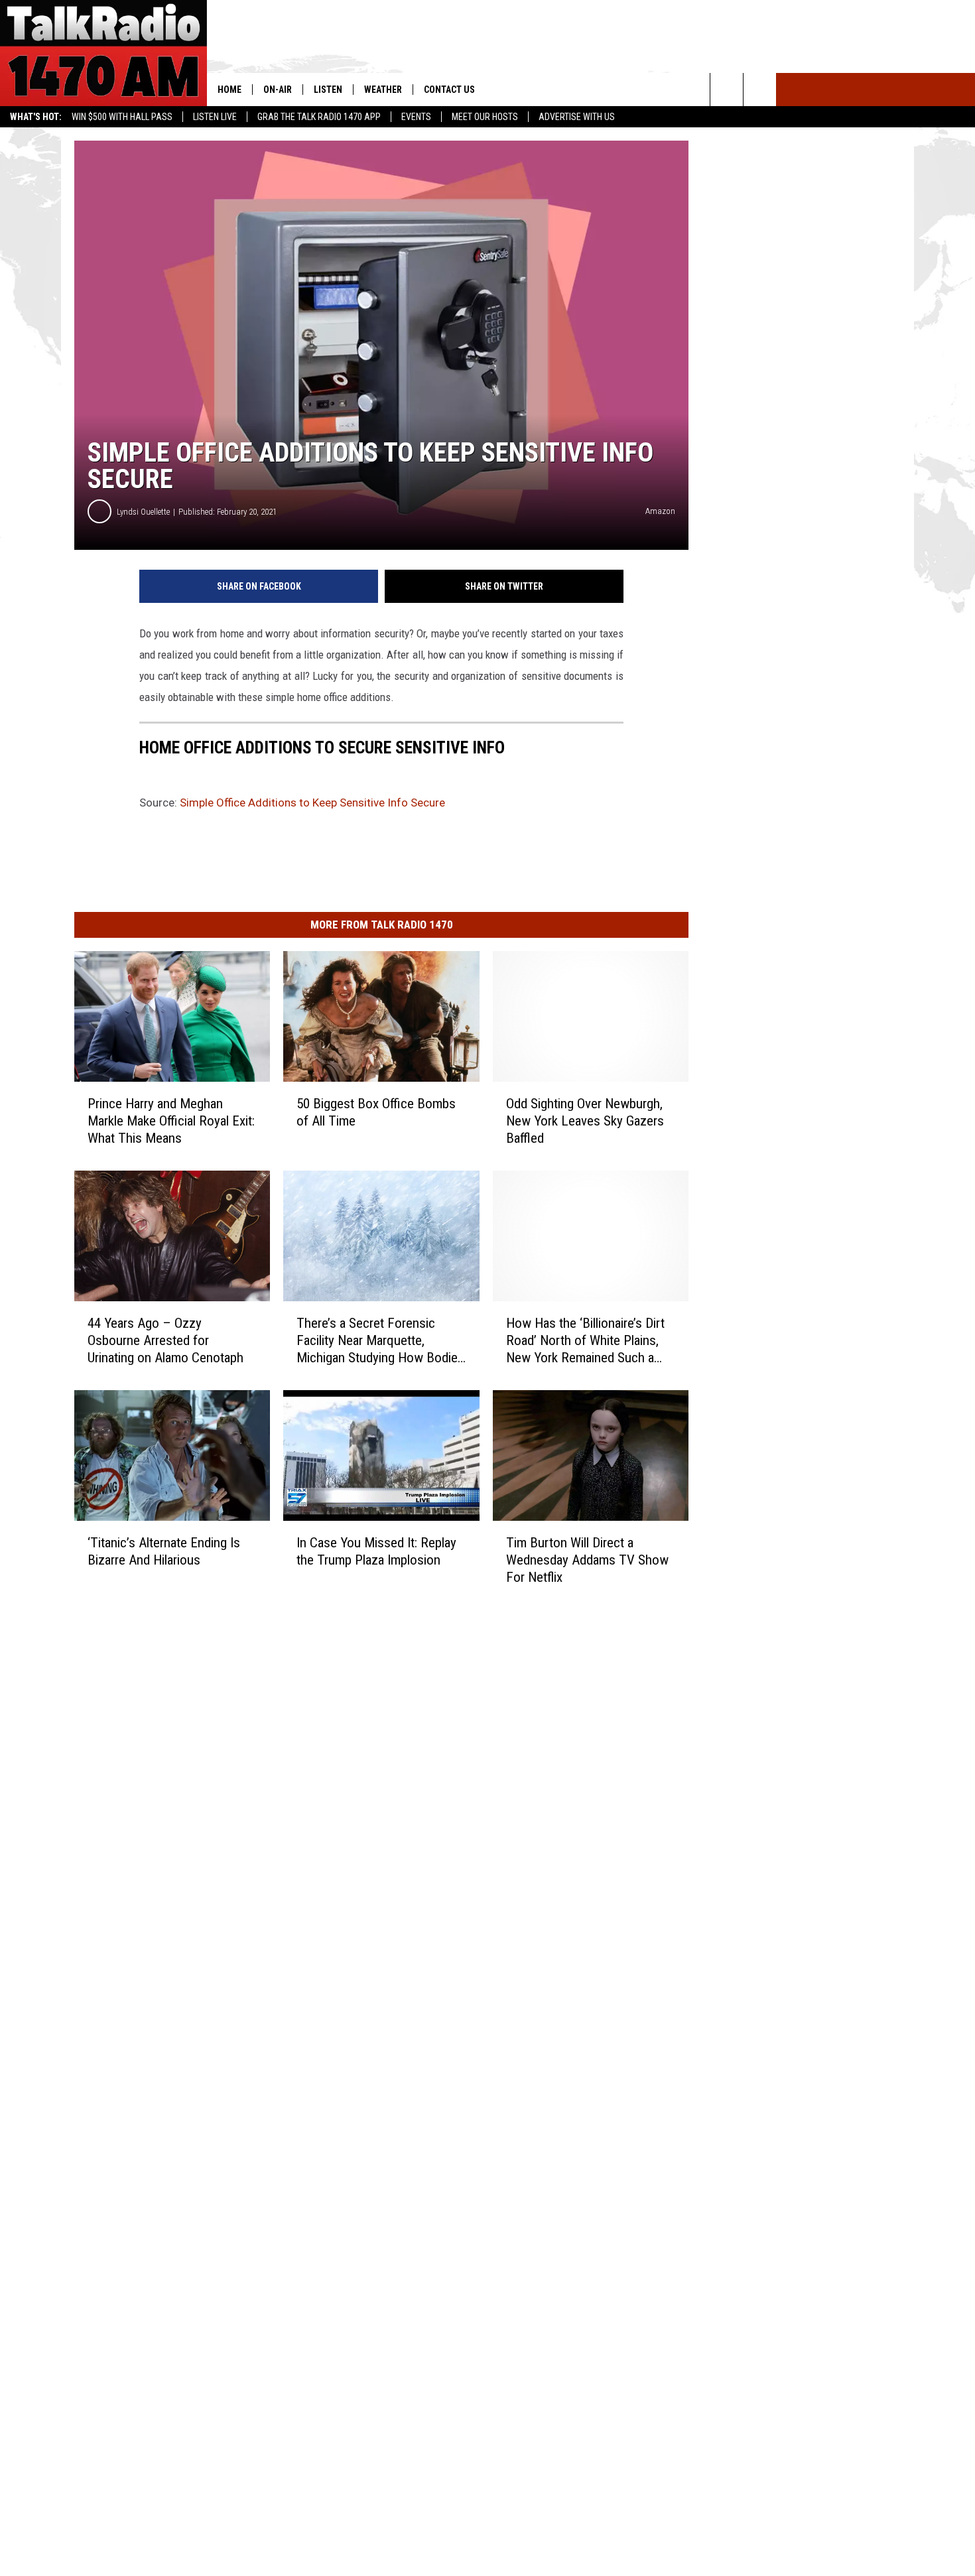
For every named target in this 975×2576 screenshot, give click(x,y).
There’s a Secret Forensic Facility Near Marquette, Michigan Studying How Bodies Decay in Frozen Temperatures (380, 1340)
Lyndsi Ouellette (143, 512)
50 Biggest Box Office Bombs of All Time (376, 1112)
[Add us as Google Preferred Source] (760, 90)
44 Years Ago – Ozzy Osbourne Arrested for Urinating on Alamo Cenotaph (165, 1340)
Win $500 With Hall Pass (122, 117)
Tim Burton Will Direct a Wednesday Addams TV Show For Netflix (587, 1559)
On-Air (278, 90)
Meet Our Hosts (485, 117)
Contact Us (449, 90)
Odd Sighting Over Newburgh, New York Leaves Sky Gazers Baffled (585, 1121)
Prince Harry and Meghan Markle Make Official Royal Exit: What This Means (171, 1121)
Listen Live (215, 117)
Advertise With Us (577, 117)
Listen (328, 90)
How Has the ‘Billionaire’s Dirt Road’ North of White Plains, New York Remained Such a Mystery (585, 1340)
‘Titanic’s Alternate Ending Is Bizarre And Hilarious (164, 1551)
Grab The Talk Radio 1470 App (319, 117)
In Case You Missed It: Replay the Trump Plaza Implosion (376, 1551)
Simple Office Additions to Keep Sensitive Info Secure (312, 803)
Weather (383, 90)
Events (416, 117)
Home (229, 90)
